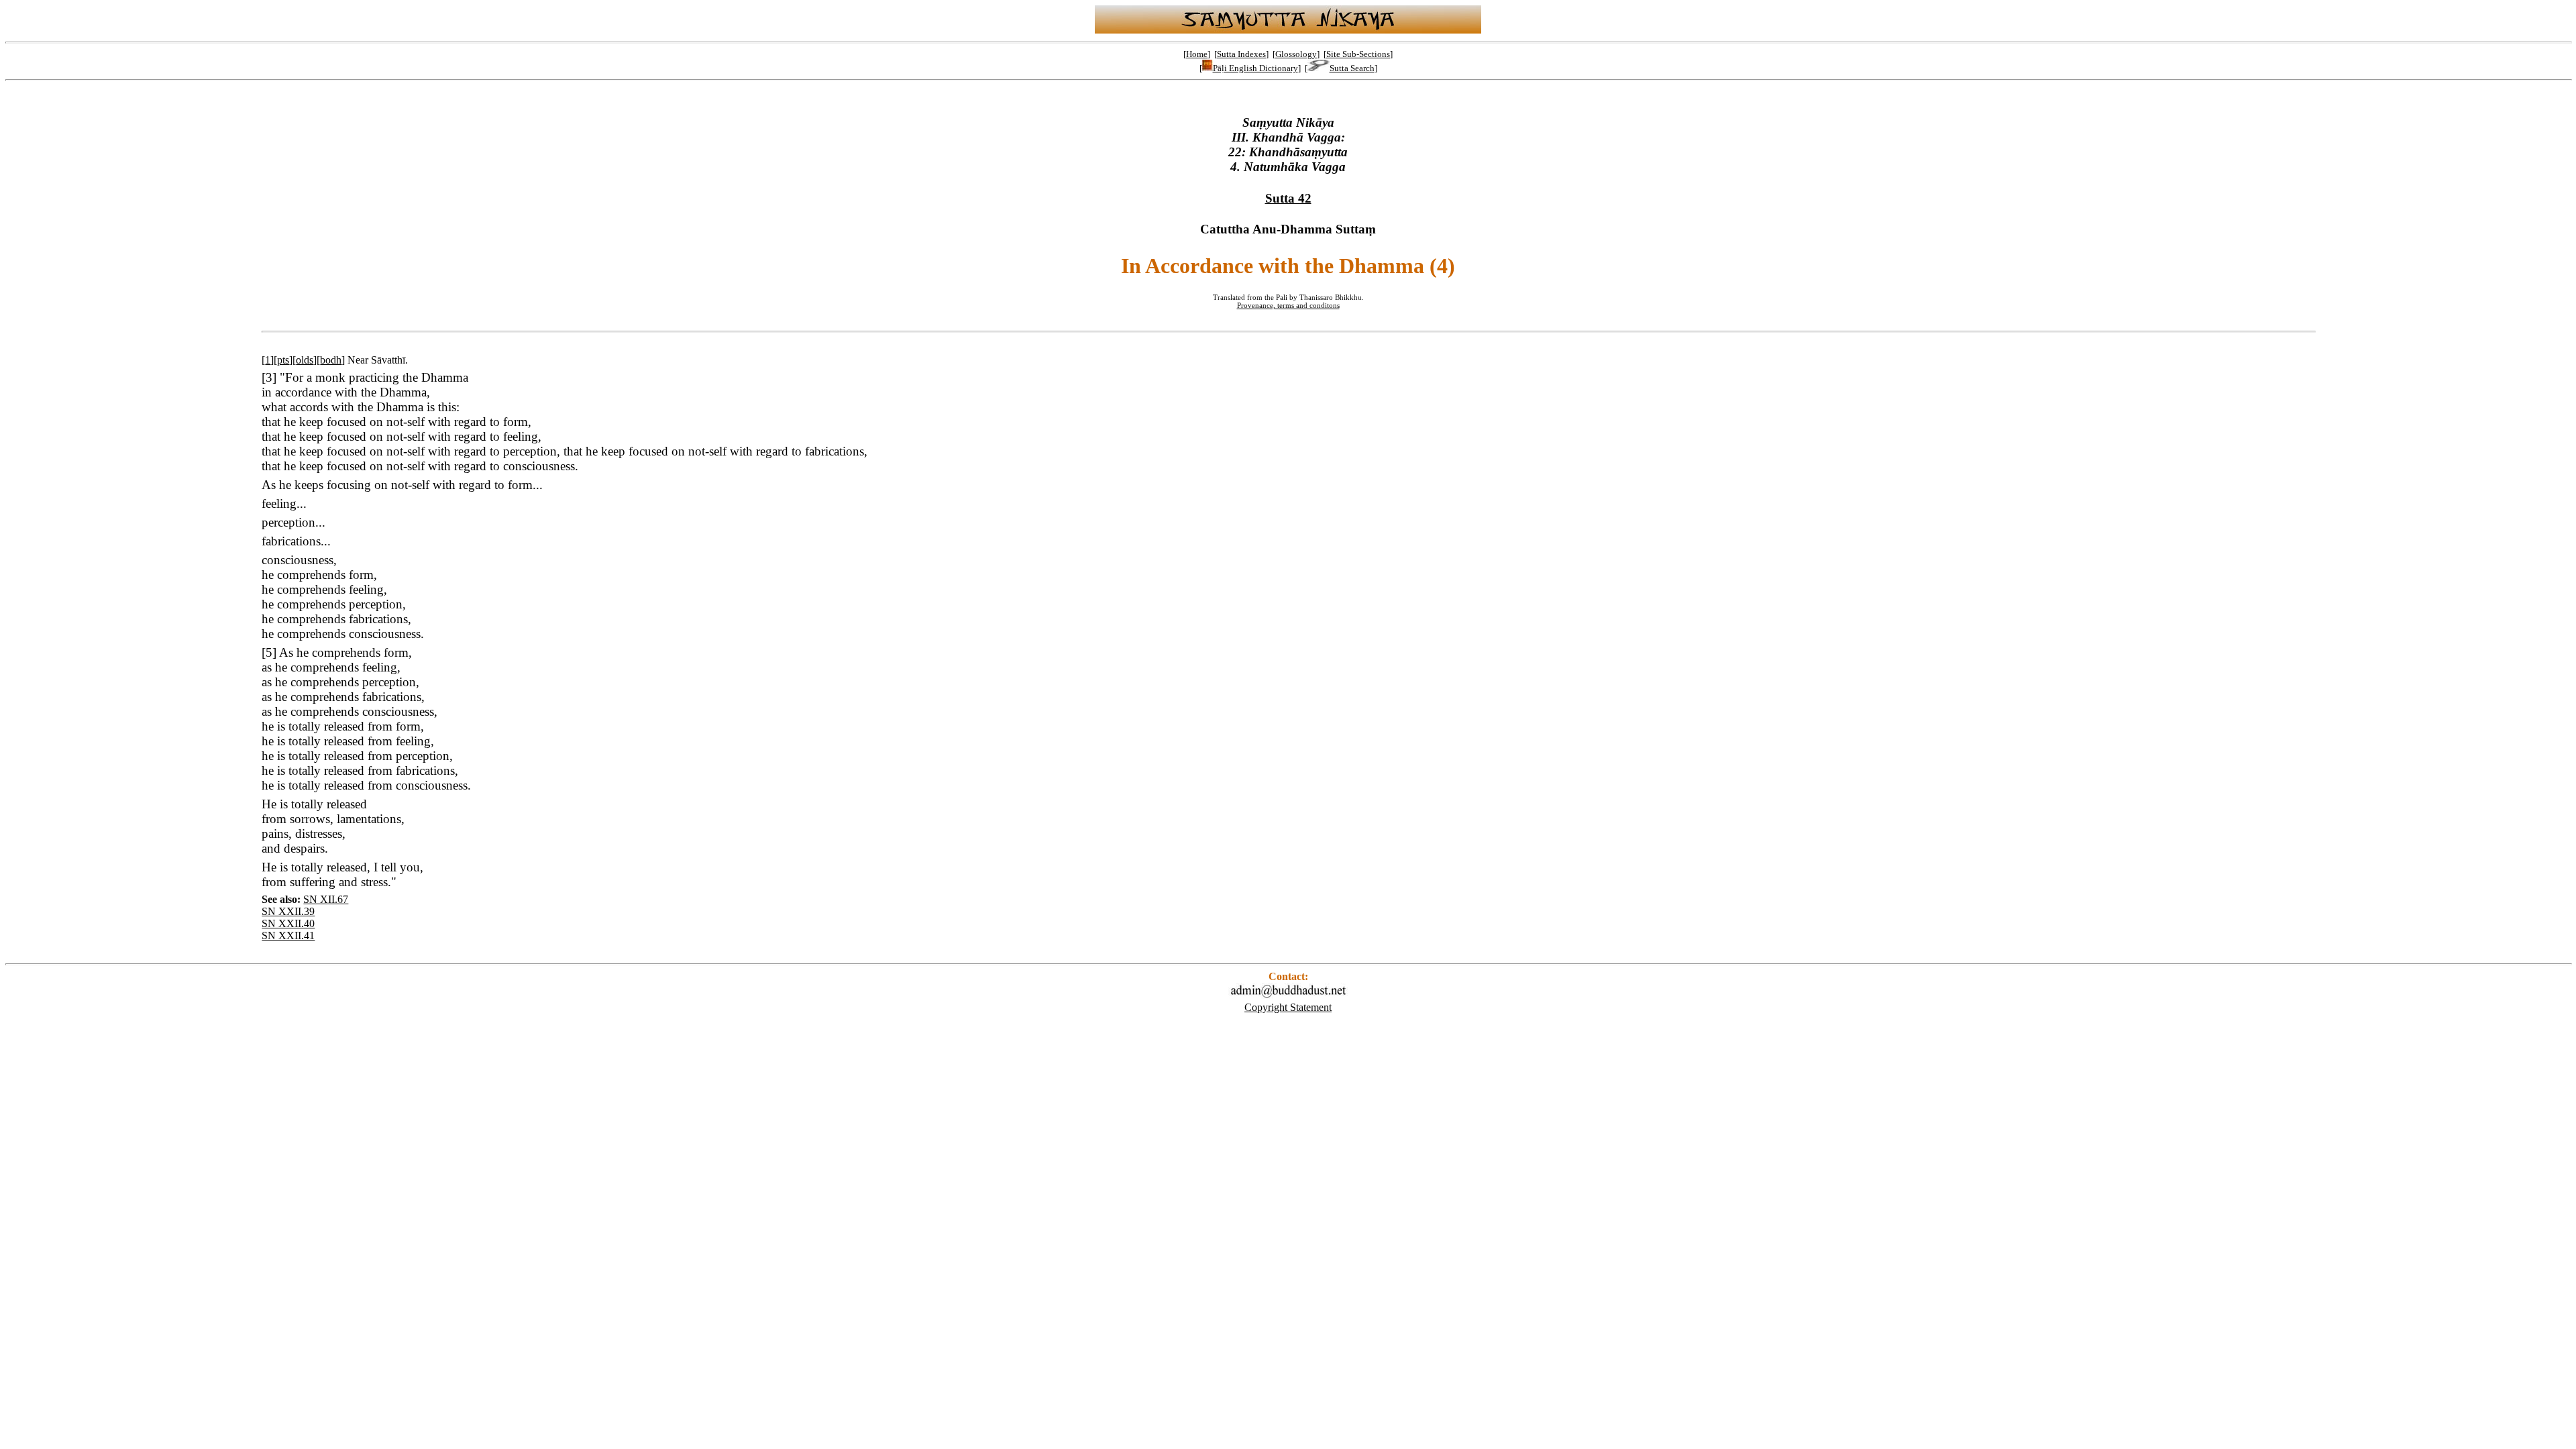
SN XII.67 (326, 899)
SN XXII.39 (288, 911)
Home (1197, 54)
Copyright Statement (1288, 1007)
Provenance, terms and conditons (1288, 305)
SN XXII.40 (288, 923)
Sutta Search (1352, 68)
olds (305, 360)
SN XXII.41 (288, 935)
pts (283, 360)
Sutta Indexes (1241, 54)
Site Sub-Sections (1358, 54)
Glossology (1296, 54)
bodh (331, 360)
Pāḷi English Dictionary (1255, 68)
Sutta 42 (1288, 198)
